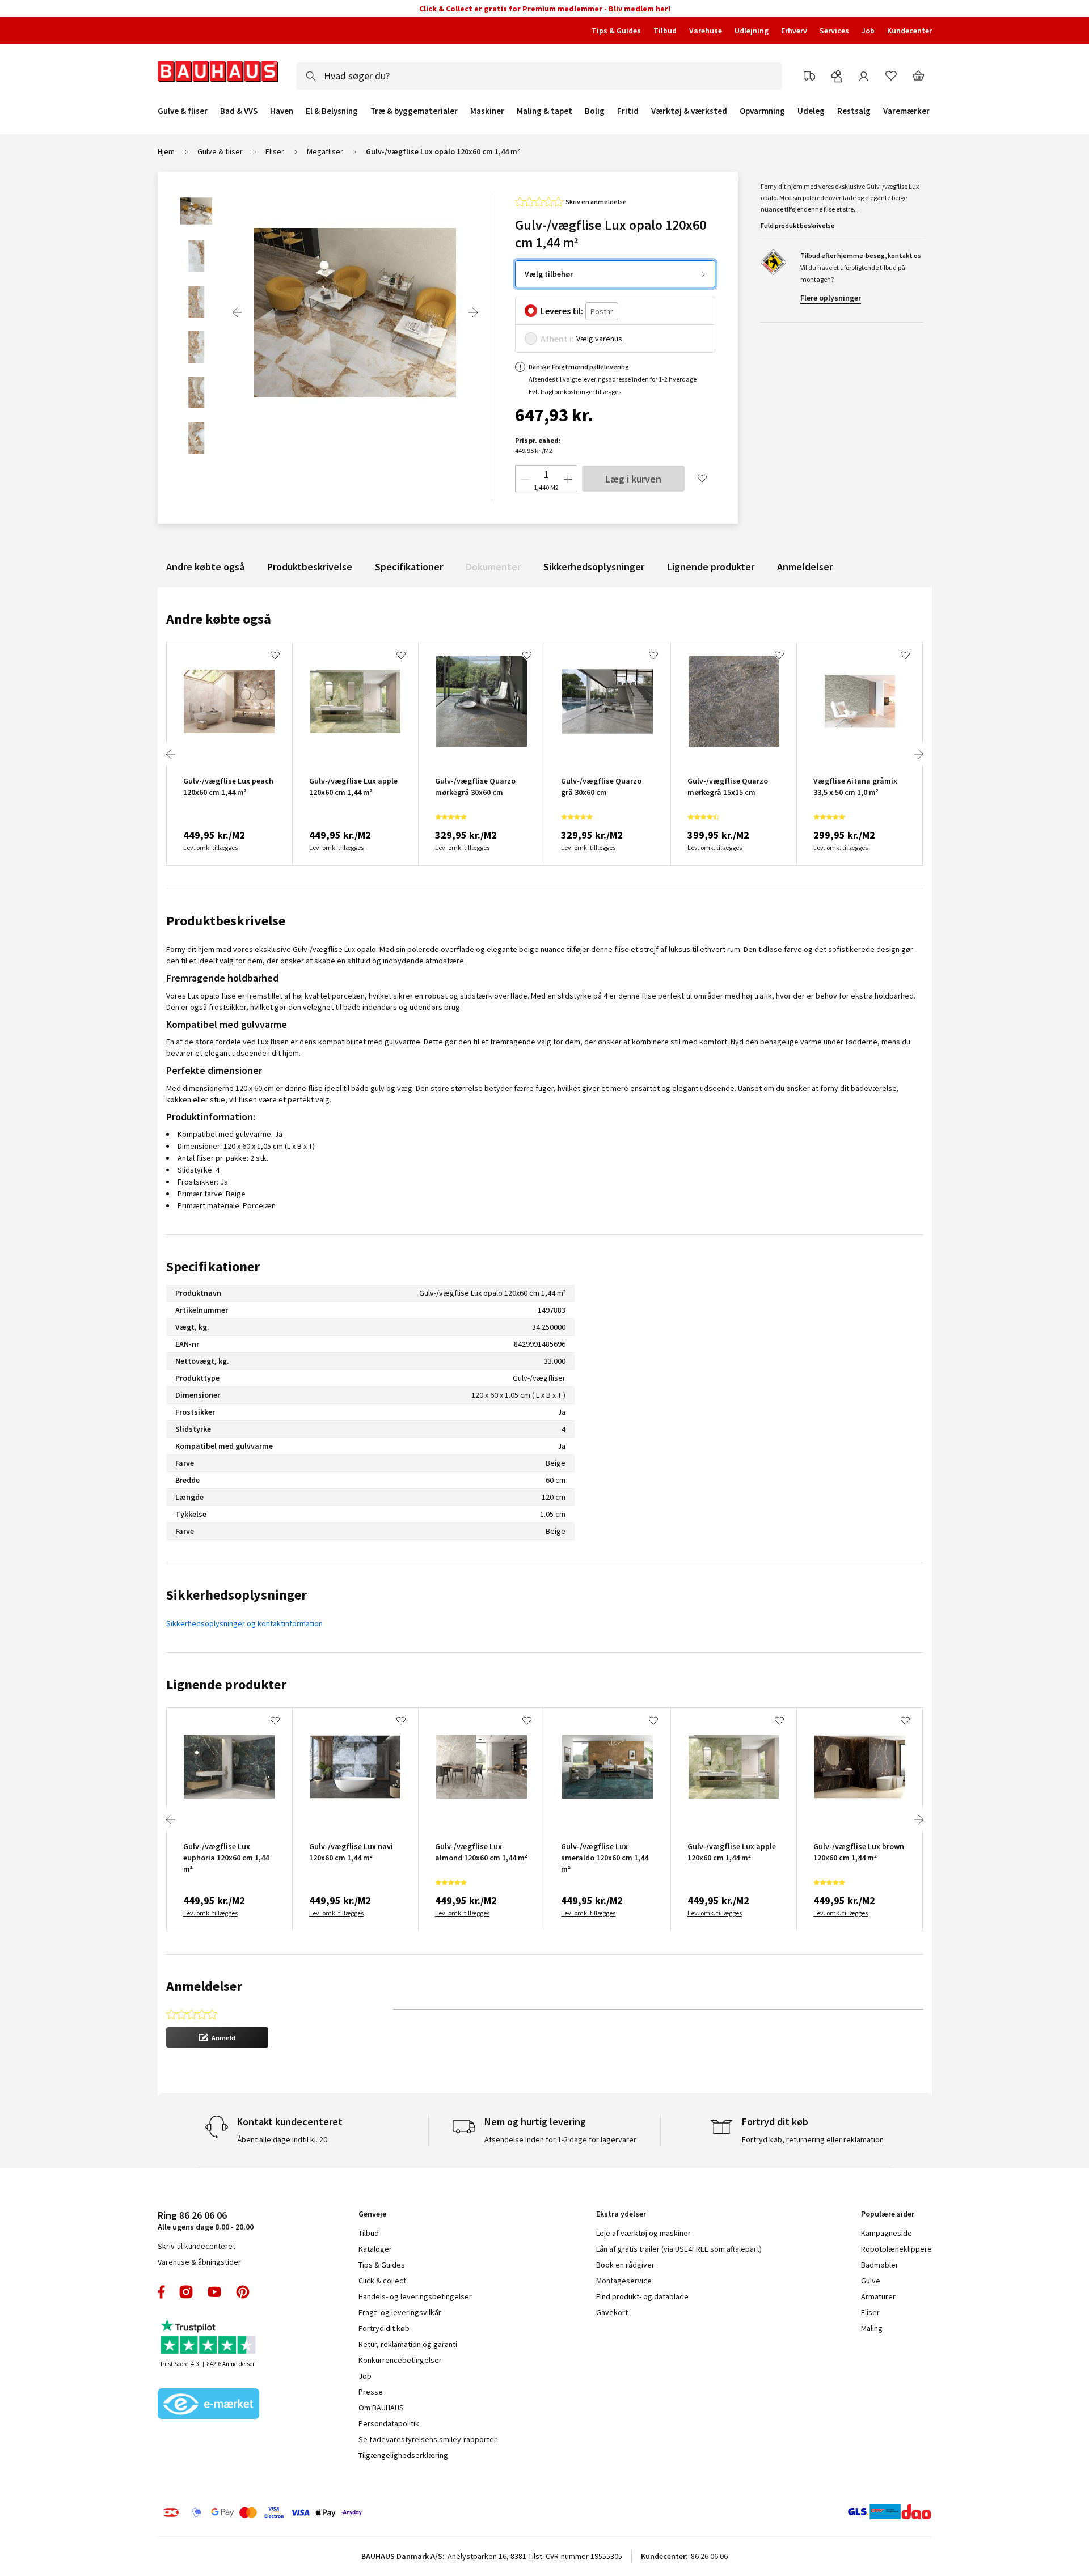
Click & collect (382, 2281)
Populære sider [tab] (888, 2214)
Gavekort (612, 2312)
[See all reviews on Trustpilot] (209, 2338)
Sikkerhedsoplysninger (594, 567)
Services (834, 31)
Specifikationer (409, 567)
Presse (371, 2392)
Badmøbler (880, 2265)
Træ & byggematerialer (414, 111)
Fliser (275, 151)
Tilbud (665, 31)
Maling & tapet (544, 111)
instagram (186, 2292)
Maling (872, 2328)
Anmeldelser (805, 567)
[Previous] (237, 312)
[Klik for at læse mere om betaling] (332, 2512)
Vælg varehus (599, 339)
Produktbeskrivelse (310, 567)
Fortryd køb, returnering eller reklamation (813, 2139)
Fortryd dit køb (384, 2328)
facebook (162, 2292)
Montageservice (624, 2281)
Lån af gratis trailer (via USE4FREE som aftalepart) (679, 2249)
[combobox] (539, 76)
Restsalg (854, 111)
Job (868, 31)
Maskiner (487, 111)
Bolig (595, 111)
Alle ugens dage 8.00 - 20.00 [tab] (206, 2220)
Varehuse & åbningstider (199, 2262)
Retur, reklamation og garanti (408, 2344)
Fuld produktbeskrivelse (798, 225)
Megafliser (325, 151)
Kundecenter (909, 31)
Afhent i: (557, 339)
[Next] (473, 312)
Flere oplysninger (831, 298)
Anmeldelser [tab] (204, 1986)
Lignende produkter (711, 567)
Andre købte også (205, 567)
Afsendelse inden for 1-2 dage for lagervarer (560, 2139)
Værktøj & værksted (689, 111)
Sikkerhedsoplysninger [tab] (237, 1595)
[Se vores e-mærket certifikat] (209, 2405)
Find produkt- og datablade (642, 2296)
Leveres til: (562, 311)
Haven (282, 111)
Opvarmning (762, 111)
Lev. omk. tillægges (210, 847)
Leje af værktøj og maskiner (643, 2233)
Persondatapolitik (389, 2423)
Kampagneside (887, 2233)
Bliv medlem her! (640, 9)
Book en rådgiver (625, 2265)
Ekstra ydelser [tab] (621, 2214)
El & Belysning (332, 111)
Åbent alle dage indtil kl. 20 (282, 2139)
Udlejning (752, 31)
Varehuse (706, 31)
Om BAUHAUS (381, 2408)
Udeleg (811, 111)
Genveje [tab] (372, 2214)
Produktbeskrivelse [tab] (226, 921)
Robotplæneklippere (896, 2249)
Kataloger (375, 2249)
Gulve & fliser (183, 111)
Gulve (871, 2281)
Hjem (166, 151)
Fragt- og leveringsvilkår (400, 2312)
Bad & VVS (239, 111)
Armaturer (878, 2296)
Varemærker (906, 111)
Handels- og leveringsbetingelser (415, 2296)
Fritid (628, 111)
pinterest (243, 2292)
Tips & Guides (616, 31)
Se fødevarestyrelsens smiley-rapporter (428, 2439)
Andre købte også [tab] (219, 619)
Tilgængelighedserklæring (403, 2455)
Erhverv (794, 31)
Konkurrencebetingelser (400, 2360)
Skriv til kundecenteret (197, 2246)
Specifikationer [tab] (213, 1266)
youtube (214, 2292)
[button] (217, 2037)
